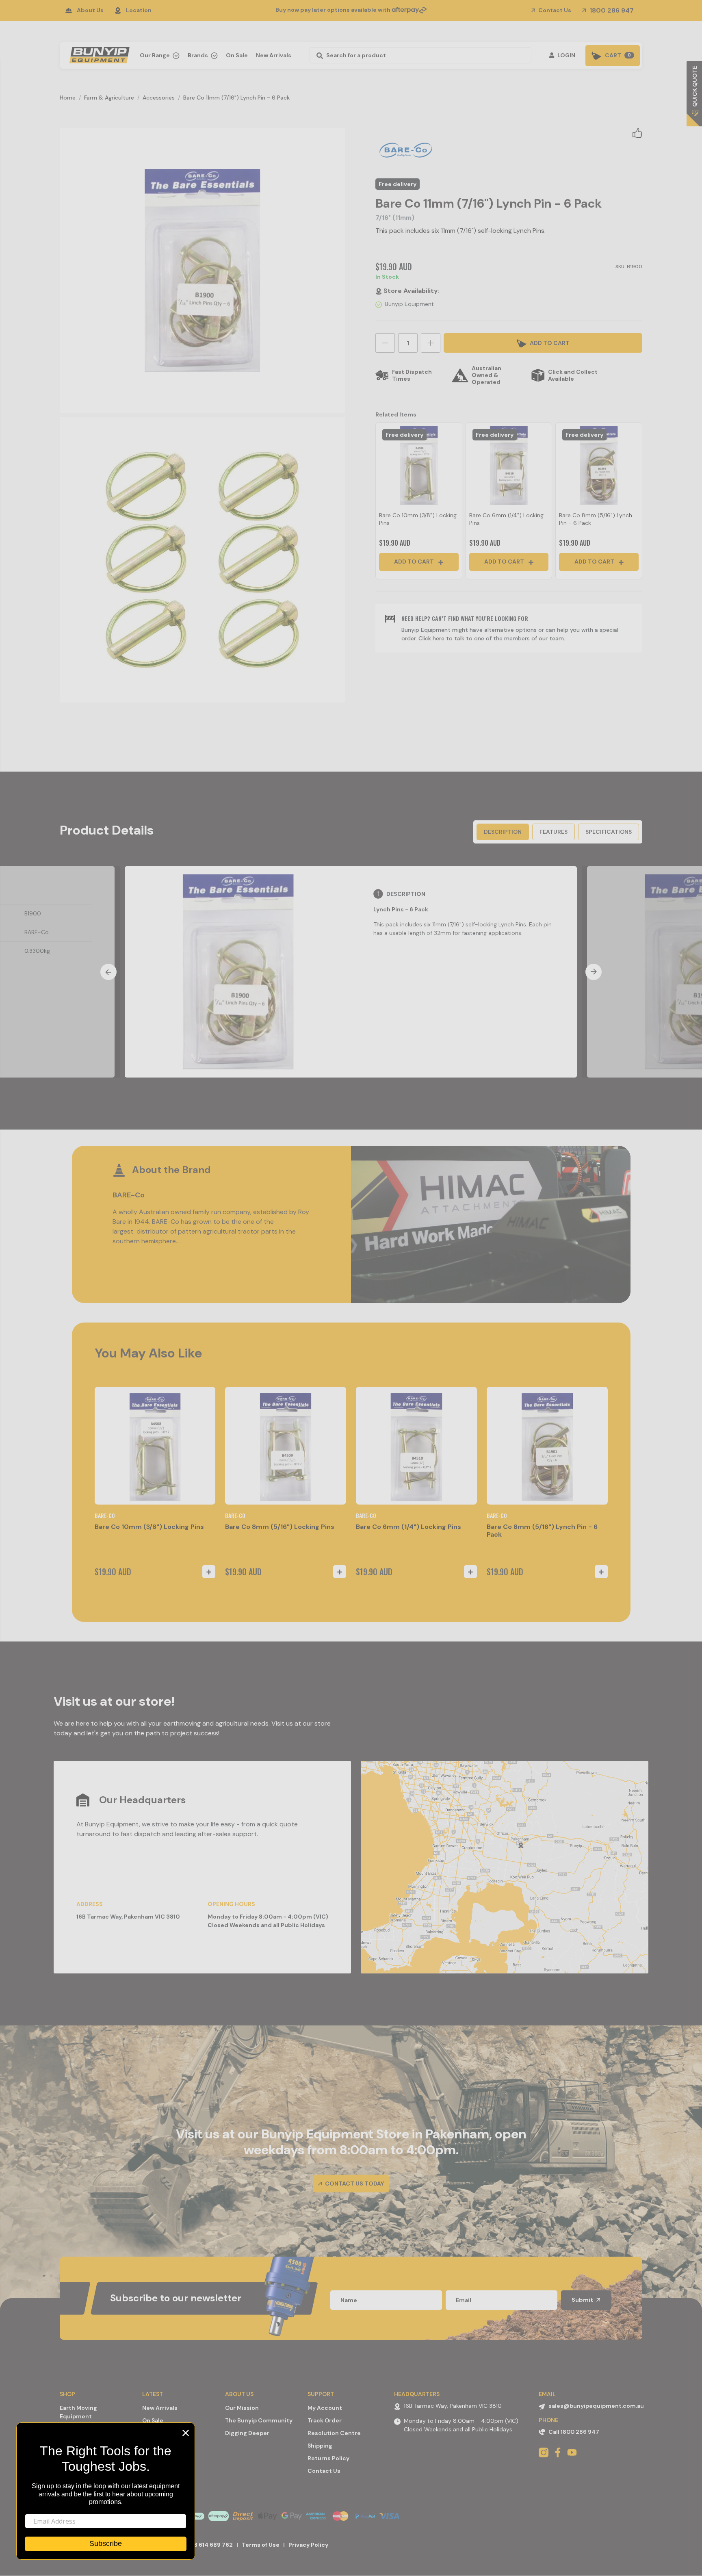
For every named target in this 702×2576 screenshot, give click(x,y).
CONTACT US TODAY (354, 2184)
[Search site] (317, 55)
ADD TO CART (549, 343)
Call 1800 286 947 (574, 2432)
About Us (90, 10)
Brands (198, 55)
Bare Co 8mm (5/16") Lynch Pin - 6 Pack (542, 1531)
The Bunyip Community (259, 2420)
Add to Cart (415, 562)
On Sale (237, 55)
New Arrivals (274, 55)
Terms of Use (261, 2545)
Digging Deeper (247, 2433)
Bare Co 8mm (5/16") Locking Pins (280, 1527)
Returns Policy (328, 2458)
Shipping (320, 2446)
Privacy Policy (308, 2545)
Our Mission (242, 2408)
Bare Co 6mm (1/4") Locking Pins (408, 1527)
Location (139, 10)
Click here (431, 638)
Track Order (325, 2420)
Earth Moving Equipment (78, 2412)
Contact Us (554, 10)
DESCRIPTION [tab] (503, 832)
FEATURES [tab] (554, 832)
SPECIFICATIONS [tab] (609, 832)
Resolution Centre (334, 2433)
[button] (637, 132)
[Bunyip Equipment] (98, 53)
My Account (325, 2408)
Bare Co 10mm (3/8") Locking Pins (149, 1527)
